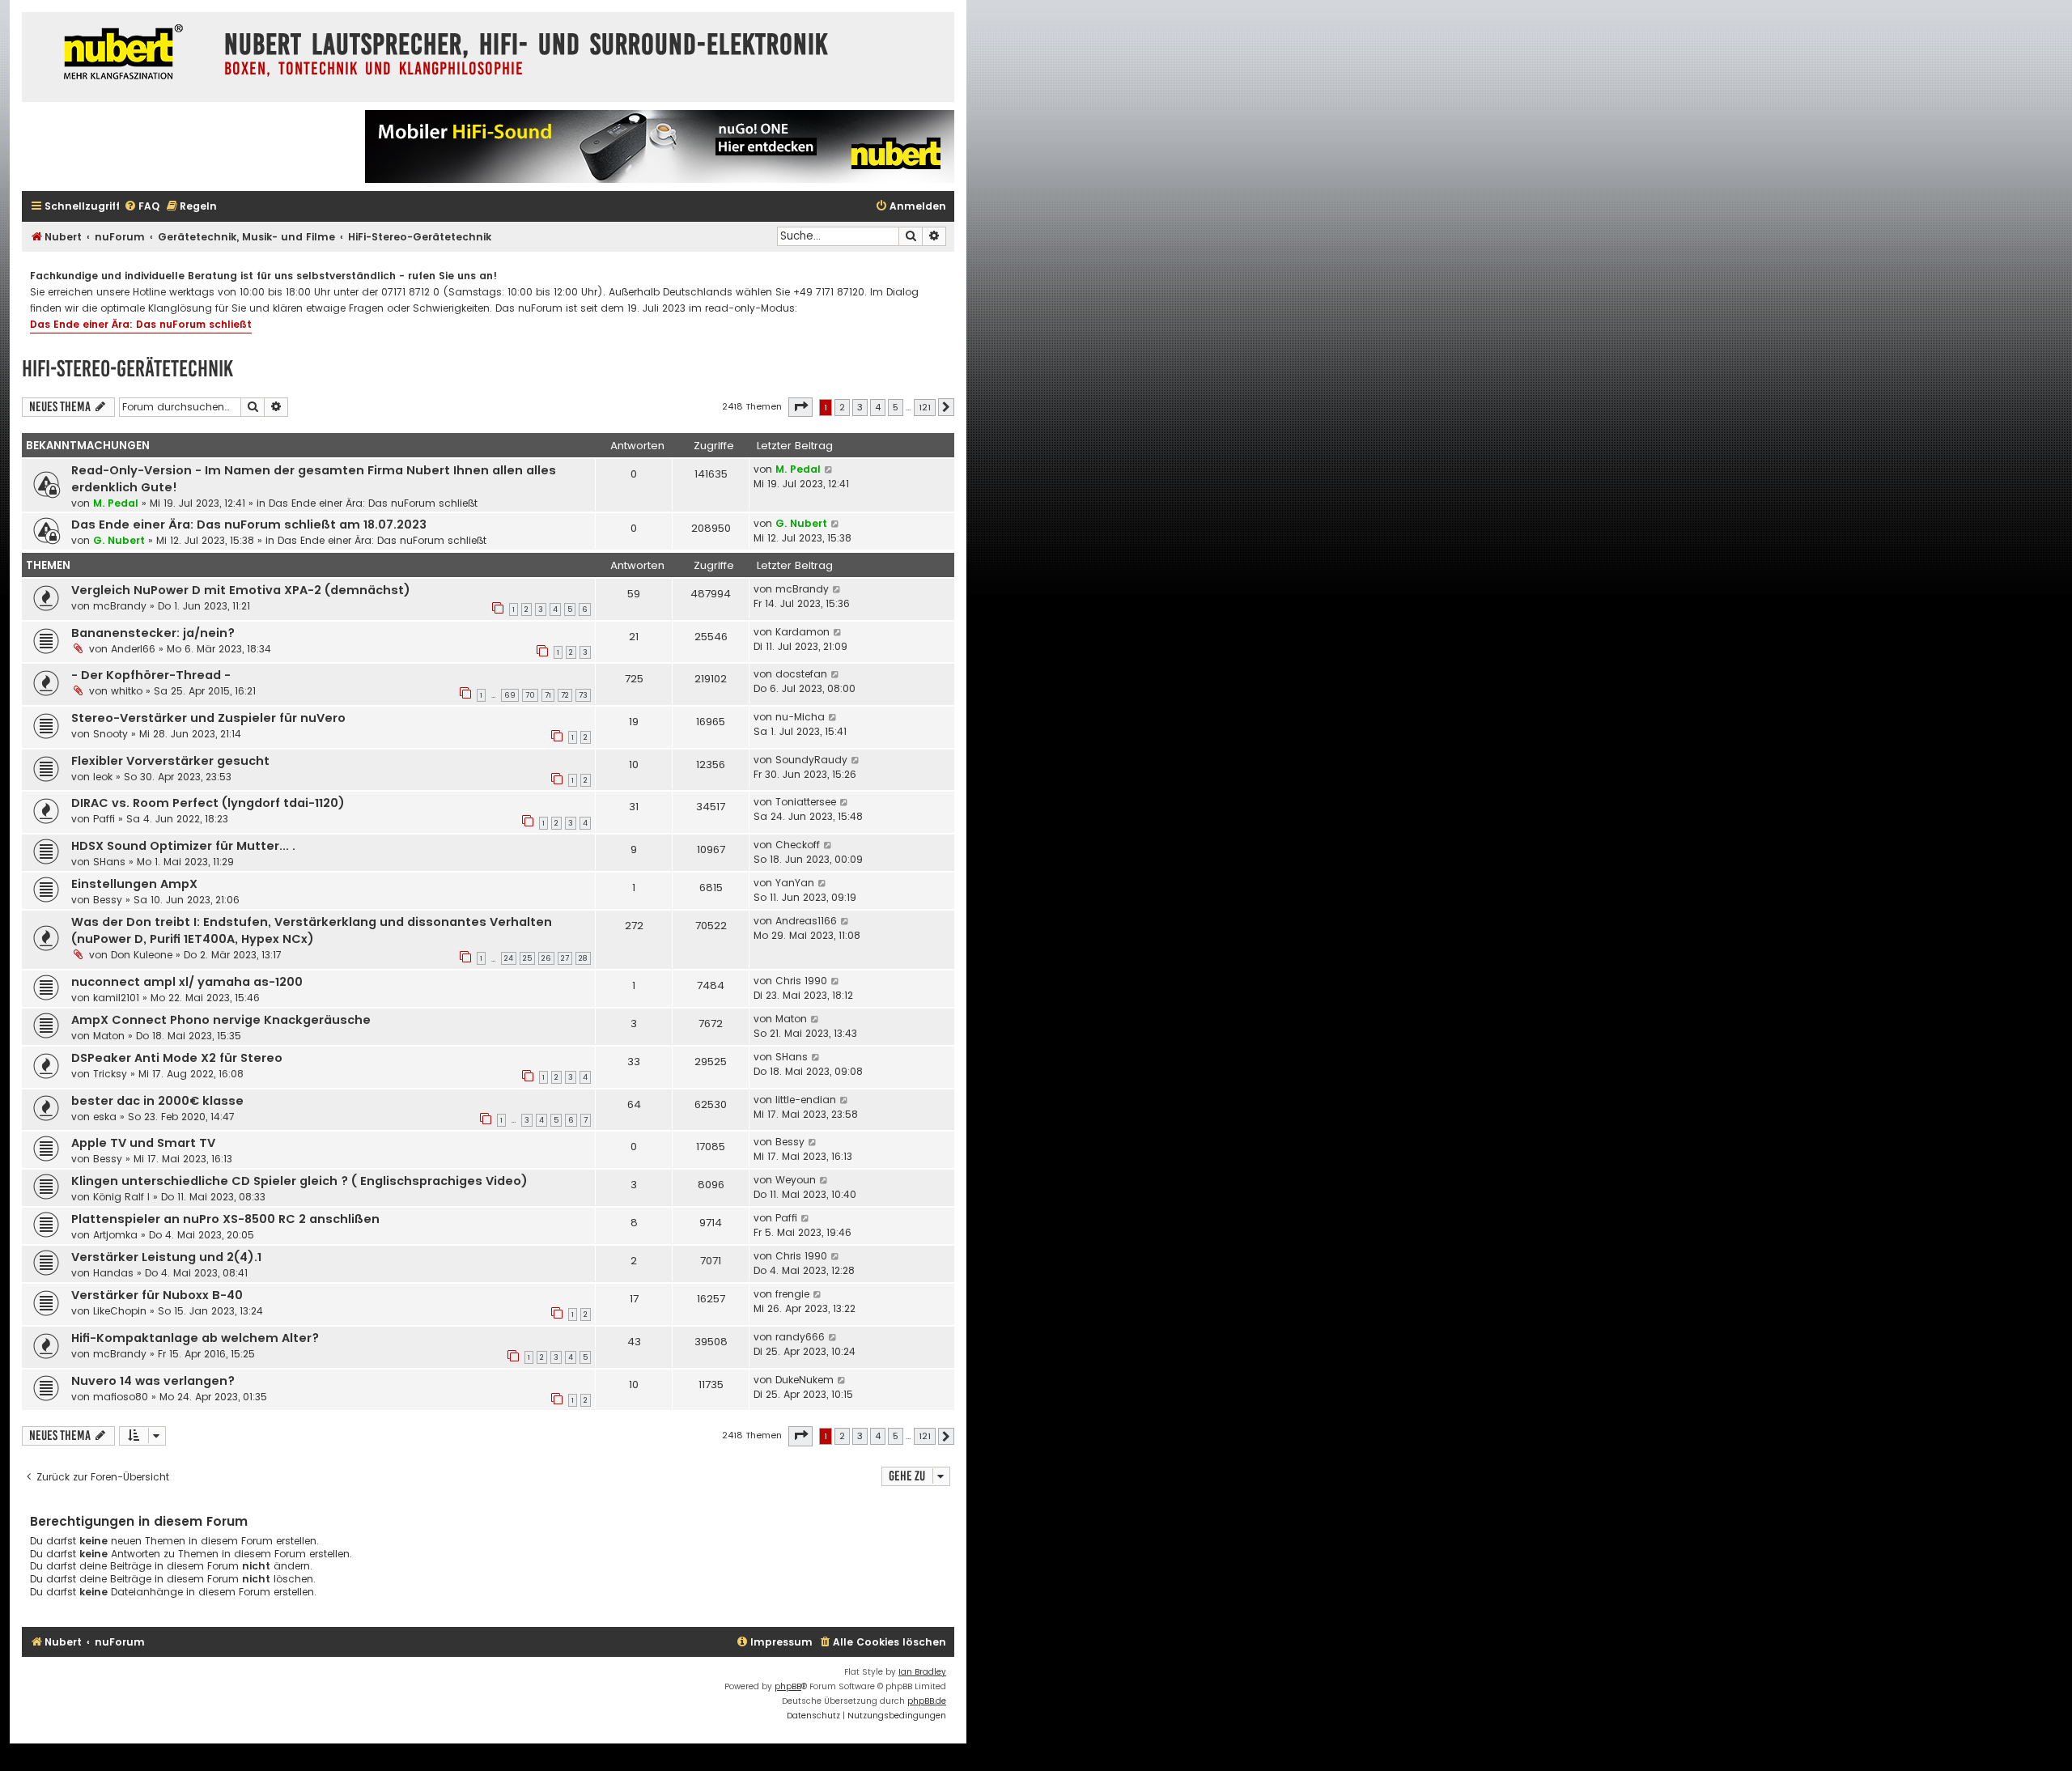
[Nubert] (119, 54)
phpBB (788, 1686)
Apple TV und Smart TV (143, 1143)
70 (530, 695)
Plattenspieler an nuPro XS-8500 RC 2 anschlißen (225, 1219)
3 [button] (860, 407)
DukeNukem (805, 1380)
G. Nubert (119, 540)
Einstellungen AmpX (134, 884)
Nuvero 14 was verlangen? (153, 1381)
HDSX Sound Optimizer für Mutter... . (183, 846)
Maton (109, 1036)
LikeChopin (120, 1311)
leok (103, 777)
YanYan (795, 883)
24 (509, 958)
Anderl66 (133, 649)
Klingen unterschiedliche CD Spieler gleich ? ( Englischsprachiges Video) (299, 1181)
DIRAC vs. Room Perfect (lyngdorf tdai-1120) (208, 803)
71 (548, 695)
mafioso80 (121, 1397)
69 (510, 695)
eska (105, 1117)
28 (583, 958)
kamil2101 (116, 998)
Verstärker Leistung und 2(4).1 (166, 1257)
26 (546, 958)
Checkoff (798, 845)
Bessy (108, 900)
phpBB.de (927, 1701)
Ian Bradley (922, 1672)
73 (583, 695)
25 (527, 958)
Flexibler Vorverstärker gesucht (170, 761)
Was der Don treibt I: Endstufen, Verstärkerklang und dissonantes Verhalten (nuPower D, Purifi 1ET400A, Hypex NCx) (312, 930)
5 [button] (896, 407)
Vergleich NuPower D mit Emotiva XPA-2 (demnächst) (241, 590)
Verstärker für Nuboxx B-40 (157, 1295)
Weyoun (796, 1180)
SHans (109, 862)
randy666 (800, 1337)
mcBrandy (120, 606)
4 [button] (878, 407)
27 (565, 958)
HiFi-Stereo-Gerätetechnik (127, 369)
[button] (800, 407)
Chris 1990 (801, 981)
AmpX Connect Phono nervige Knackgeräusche (221, 1020)
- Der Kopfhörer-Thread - (151, 675)
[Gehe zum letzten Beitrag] (829, 469)
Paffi (104, 819)
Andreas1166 (806, 921)
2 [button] (842, 407)
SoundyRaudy (811, 760)
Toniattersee (806, 802)
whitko (127, 691)
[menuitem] (142, 207)
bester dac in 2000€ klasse (157, 1101)
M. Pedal (116, 503)
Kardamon (802, 632)
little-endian (806, 1100)
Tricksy (110, 1074)
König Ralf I (121, 1197)
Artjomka (115, 1235)
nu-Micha (800, 717)
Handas (113, 1273)
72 (565, 695)
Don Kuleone (142, 955)
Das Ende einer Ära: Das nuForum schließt (141, 324)
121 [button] (925, 407)
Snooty (110, 734)
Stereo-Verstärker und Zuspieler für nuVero (208, 718)
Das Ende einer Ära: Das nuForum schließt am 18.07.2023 (249, 525)
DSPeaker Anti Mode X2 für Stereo (177, 1058)
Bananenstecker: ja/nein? (153, 633)
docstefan (801, 674)
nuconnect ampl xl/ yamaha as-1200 (187, 982)
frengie (792, 1294)
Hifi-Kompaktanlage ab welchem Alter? (195, 1338)
